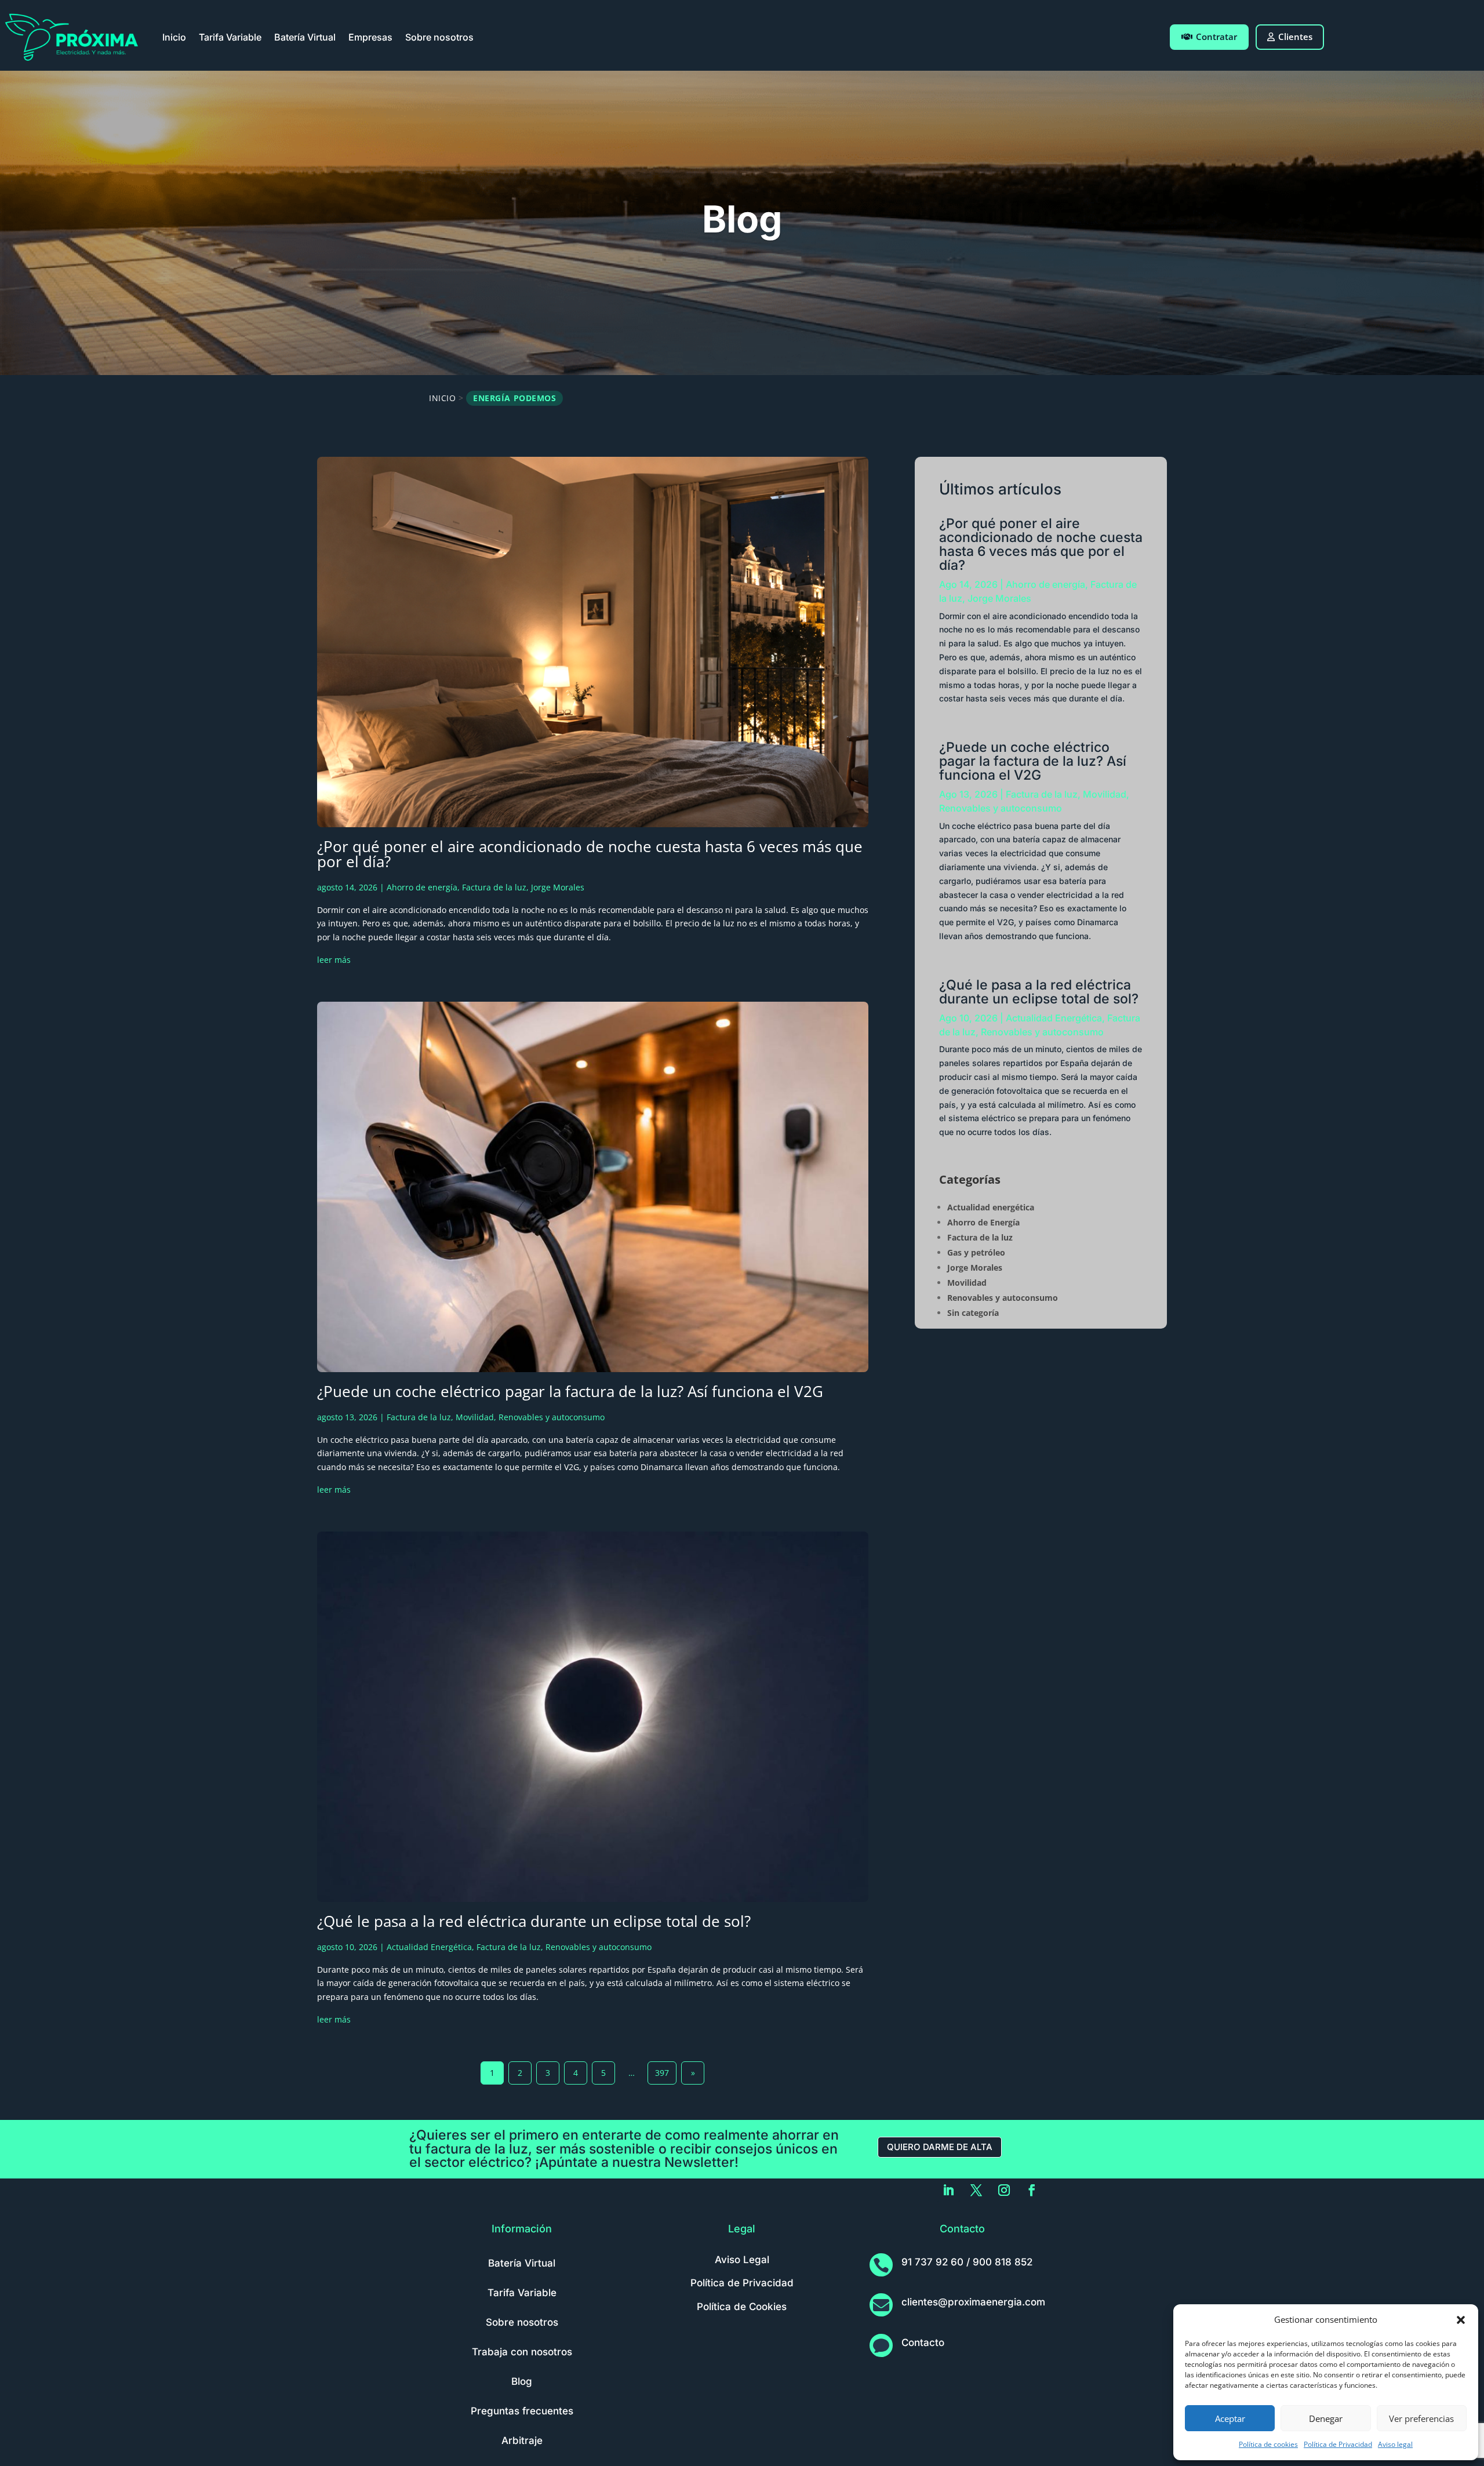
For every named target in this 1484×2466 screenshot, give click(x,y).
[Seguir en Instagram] (1004, 2190)
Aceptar (1230, 2418)
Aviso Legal (742, 2260)
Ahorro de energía (422, 887)
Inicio (174, 37)
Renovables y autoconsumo (552, 1417)
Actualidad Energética (429, 1947)
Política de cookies (1268, 2444)
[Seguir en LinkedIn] (948, 2190)
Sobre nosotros (439, 37)
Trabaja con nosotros (522, 2352)
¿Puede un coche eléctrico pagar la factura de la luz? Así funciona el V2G (570, 1391)
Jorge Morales (558, 887)
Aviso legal (1395, 2444)
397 (662, 2073)
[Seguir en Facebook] (1032, 2190)
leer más (334, 960)
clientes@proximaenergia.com (973, 2302)
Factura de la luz (494, 887)
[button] (1461, 2320)
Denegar (1326, 2418)
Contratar (1216, 37)
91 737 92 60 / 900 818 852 (967, 2262)
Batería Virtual (305, 37)
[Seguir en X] (976, 2190)
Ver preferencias (1421, 2418)
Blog (522, 2381)
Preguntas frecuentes (522, 2411)
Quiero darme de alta (940, 2147)
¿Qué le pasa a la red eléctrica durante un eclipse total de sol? (534, 1921)
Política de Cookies (742, 2307)
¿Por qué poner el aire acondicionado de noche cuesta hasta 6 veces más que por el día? (590, 854)
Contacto (923, 2343)
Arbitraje (522, 2440)
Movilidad (475, 1417)
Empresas (370, 37)
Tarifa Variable (230, 37)
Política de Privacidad (1338, 2444)
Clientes (1295, 37)
